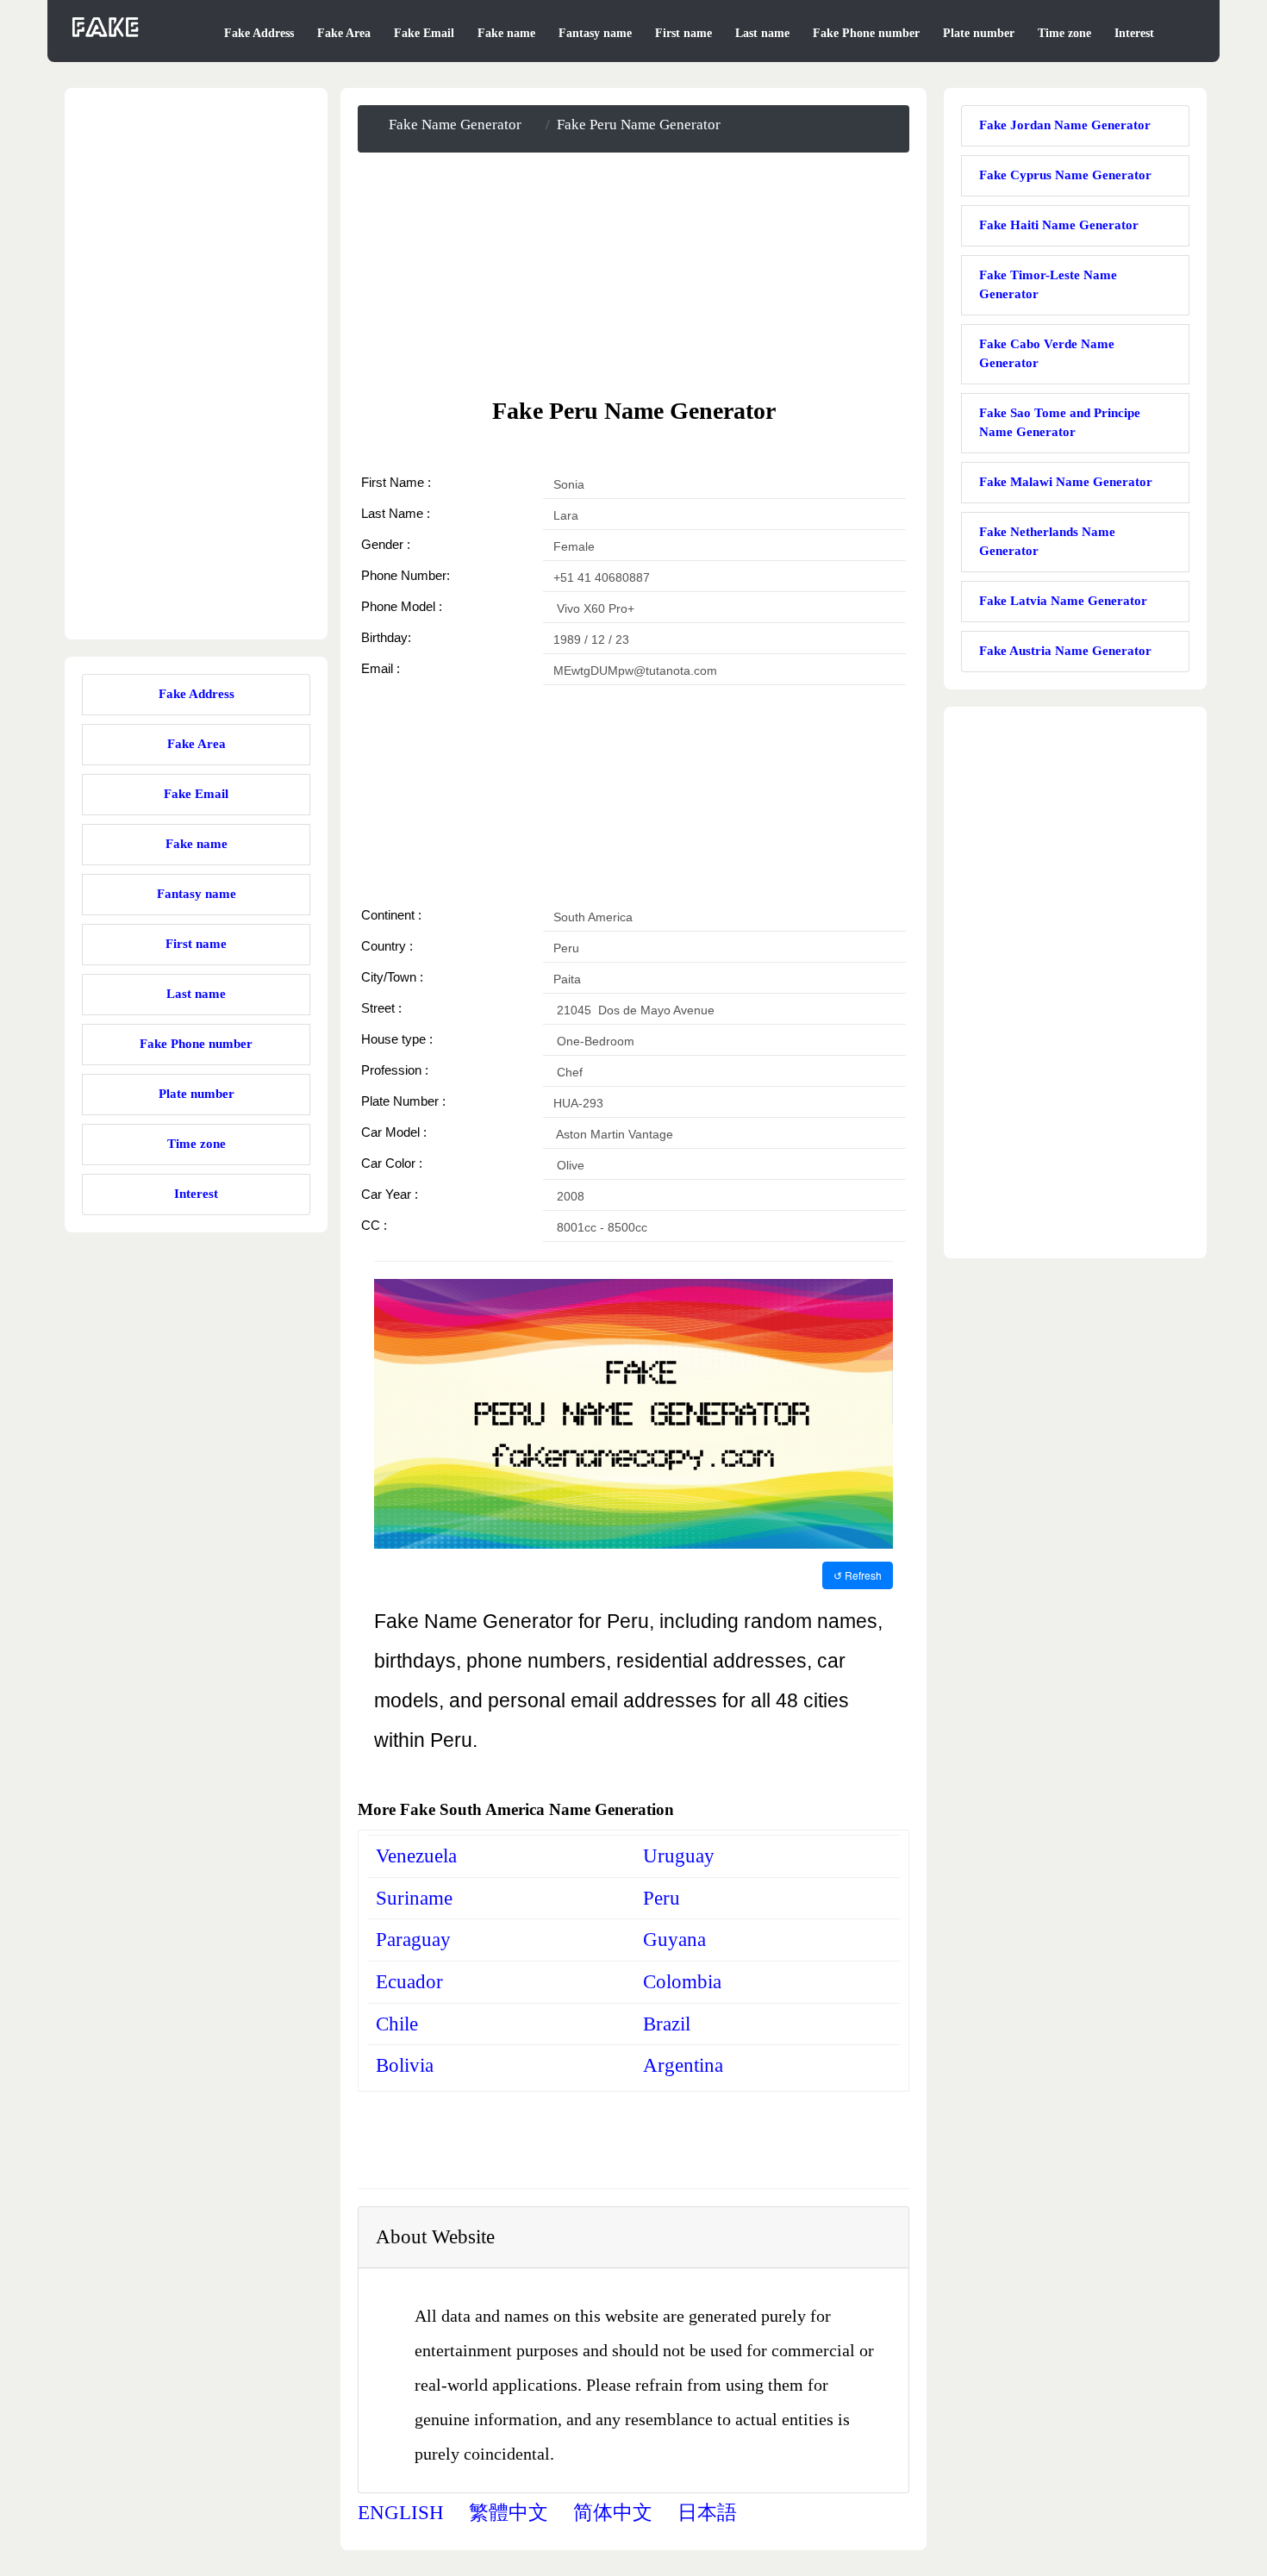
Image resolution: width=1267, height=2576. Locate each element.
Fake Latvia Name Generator (1063, 601)
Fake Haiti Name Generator (1059, 225)
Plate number (979, 33)
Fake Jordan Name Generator (1065, 125)
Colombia (682, 1982)
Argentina (683, 2065)
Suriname (414, 1898)
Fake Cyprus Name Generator (1065, 175)
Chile (397, 2024)
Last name (762, 33)
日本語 (707, 2513)
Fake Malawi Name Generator (1066, 482)
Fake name (506, 33)
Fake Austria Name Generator (1065, 651)
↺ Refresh (858, 1575)
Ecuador (409, 1982)
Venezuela (416, 1856)
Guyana (674, 1940)
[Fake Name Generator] (107, 37)
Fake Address (259, 33)
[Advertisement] (633, 274)
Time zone (1064, 33)
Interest (1134, 33)
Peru (662, 1898)
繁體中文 (509, 2513)
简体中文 (613, 2513)
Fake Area (344, 33)
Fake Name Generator (455, 125)
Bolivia (405, 2065)
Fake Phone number (866, 33)
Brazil (667, 2024)
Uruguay (679, 1856)
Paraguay (413, 1940)
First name (683, 33)
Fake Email (424, 33)
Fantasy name (595, 33)
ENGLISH (401, 2513)
